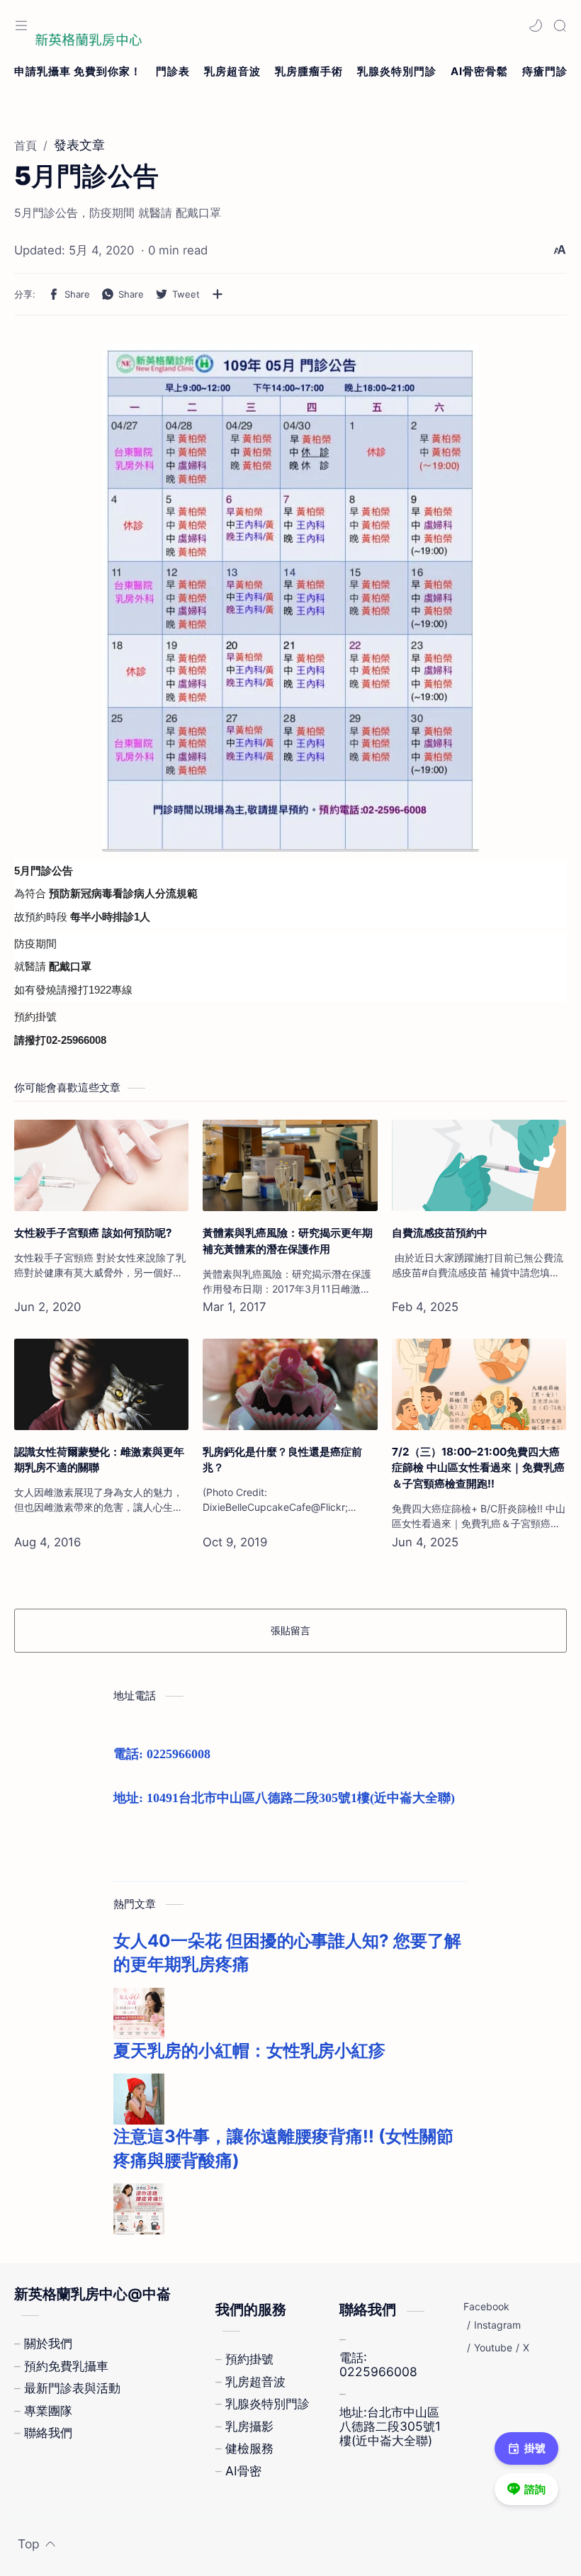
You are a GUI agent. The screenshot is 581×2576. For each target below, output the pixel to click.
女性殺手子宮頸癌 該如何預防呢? (93, 1233)
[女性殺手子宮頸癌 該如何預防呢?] (101, 1165)
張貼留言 (290, 1630)
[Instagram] (497, 2325)
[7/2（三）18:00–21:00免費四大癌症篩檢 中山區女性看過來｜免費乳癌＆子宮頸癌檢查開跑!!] (479, 1384)
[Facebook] (486, 2307)
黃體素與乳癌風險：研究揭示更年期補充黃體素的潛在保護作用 (288, 1241)
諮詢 (535, 2489)
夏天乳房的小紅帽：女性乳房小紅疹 (249, 2051)
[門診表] (173, 72)
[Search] (560, 26)
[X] (526, 2348)
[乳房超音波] (232, 72)
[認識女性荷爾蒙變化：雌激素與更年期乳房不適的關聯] (101, 1384)
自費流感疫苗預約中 (440, 1233)
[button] (536, 26)
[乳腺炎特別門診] (397, 72)
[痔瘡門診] (545, 72)
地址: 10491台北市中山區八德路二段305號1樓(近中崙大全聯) (284, 1798)
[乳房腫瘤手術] (309, 72)
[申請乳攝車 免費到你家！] (78, 72)
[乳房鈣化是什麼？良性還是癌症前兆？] (290, 1384)
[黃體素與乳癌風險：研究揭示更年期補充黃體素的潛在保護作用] (290, 1165)
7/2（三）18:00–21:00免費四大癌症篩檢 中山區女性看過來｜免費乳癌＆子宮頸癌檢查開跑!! (478, 1468)
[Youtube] (493, 2348)
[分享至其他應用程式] (218, 294)
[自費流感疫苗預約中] (479, 1165)
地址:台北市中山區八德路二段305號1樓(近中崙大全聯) (390, 2426)
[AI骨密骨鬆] (479, 72)
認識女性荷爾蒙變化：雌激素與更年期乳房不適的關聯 (99, 1460)
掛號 (535, 2448)
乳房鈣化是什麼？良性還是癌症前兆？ (282, 1460)
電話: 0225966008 (162, 1754)
